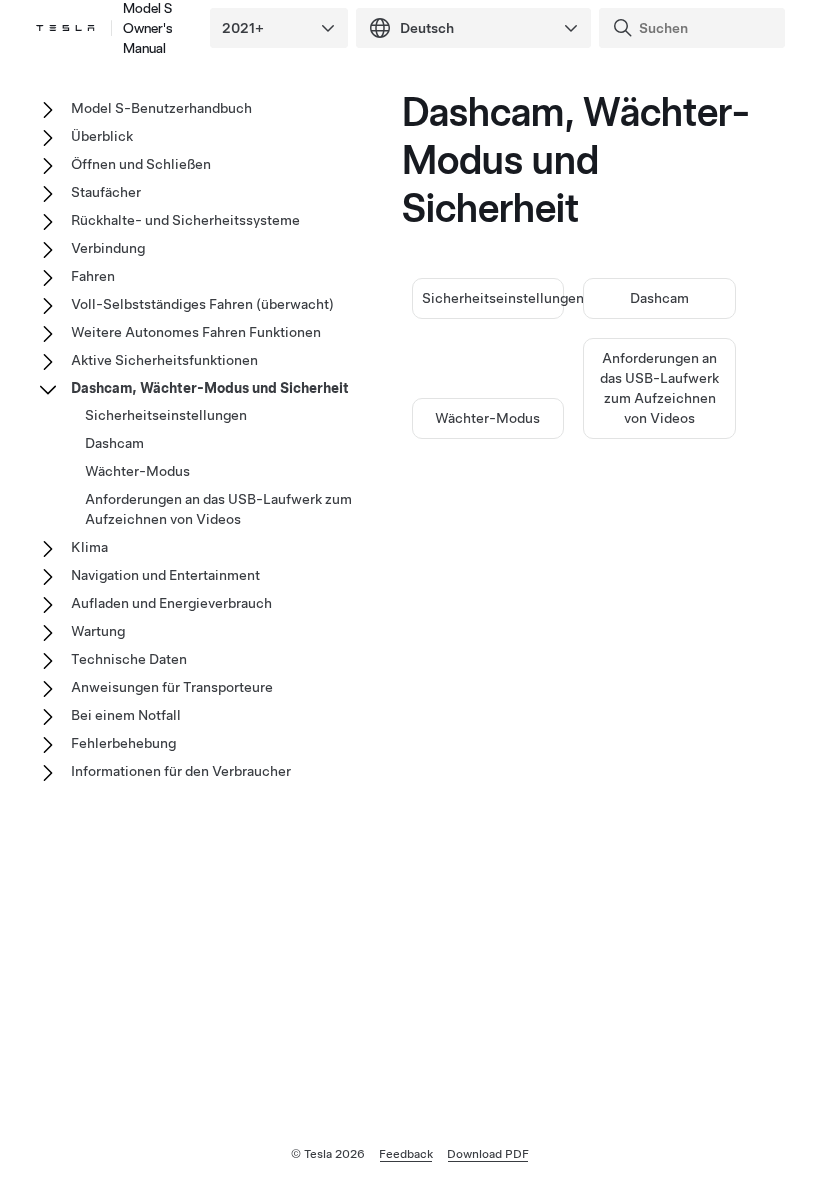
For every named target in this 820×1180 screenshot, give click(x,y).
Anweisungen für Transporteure (172, 687)
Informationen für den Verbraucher (181, 771)
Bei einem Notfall (126, 715)
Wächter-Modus (487, 418)
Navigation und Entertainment (165, 575)
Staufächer (106, 192)
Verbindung (108, 248)
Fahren (93, 276)
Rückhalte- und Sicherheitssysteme (185, 220)
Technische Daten (129, 659)
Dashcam (659, 298)
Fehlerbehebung (123, 743)
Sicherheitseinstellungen (503, 298)
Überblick (102, 136)
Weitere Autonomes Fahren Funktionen (196, 332)
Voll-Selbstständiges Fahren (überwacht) (202, 304)
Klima (89, 547)
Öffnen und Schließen (141, 164)
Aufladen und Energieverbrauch (171, 603)
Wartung (98, 631)
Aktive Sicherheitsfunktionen (164, 360)
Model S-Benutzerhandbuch (161, 108)
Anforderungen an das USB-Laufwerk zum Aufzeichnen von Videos (218, 509)
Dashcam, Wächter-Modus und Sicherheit (210, 388)
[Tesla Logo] (65, 28)
